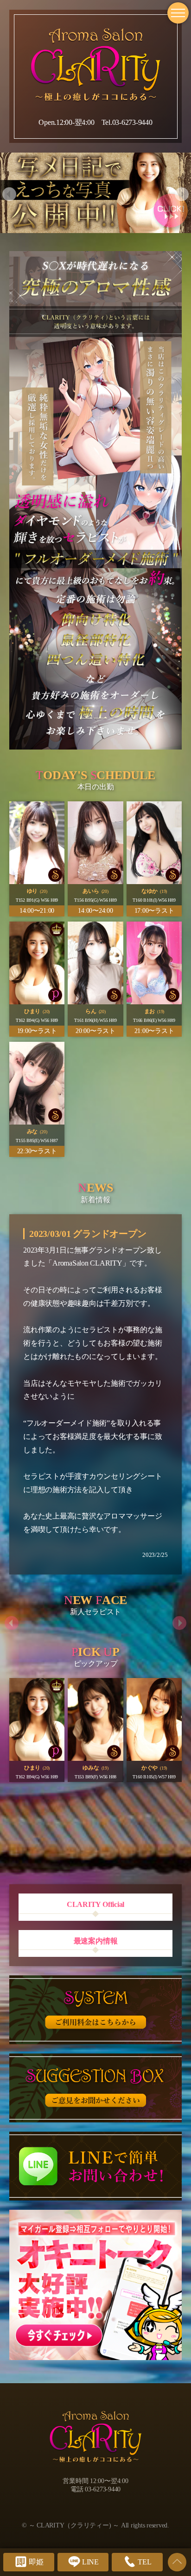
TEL (144, 2562)
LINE (90, 2562)
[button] (9, 194)
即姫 (36, 2562)
